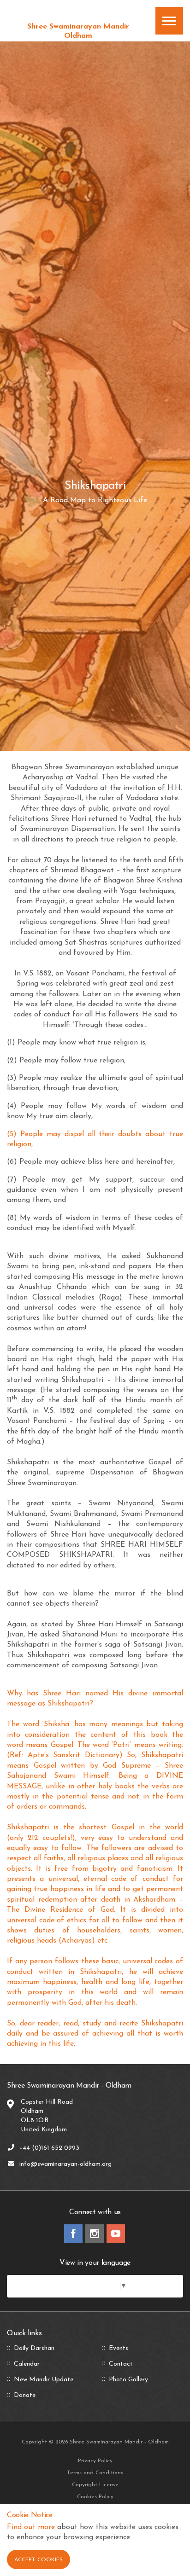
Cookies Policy (95, 2497)
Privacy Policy (95, 2461)
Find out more (31, 2527)
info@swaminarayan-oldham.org (65, 2164)
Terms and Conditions (95, 2473)
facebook (73, 2234)
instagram (95, 2234)
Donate (25, 2396)
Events (119, 2349)
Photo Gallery (128, 2380)
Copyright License (95, 2485)
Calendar (27, 2364)
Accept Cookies (39, 2560)
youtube (116, 2234)
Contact (121, 2364)
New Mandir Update (44, 2380)
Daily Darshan (34, 2349)
